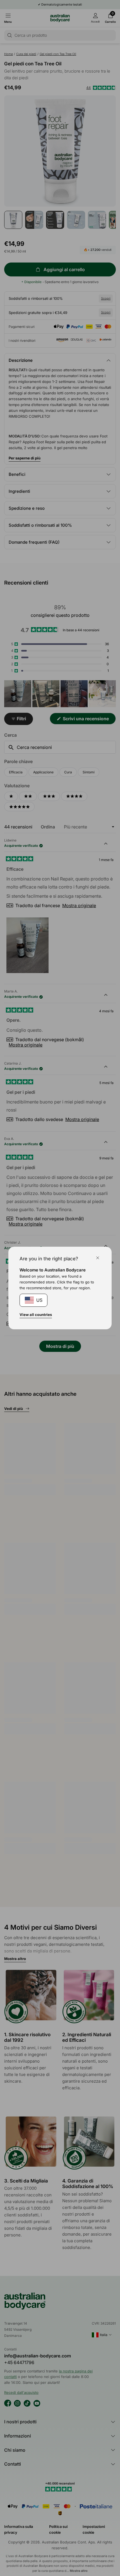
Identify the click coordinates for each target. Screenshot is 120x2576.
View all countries (36, 1315)
